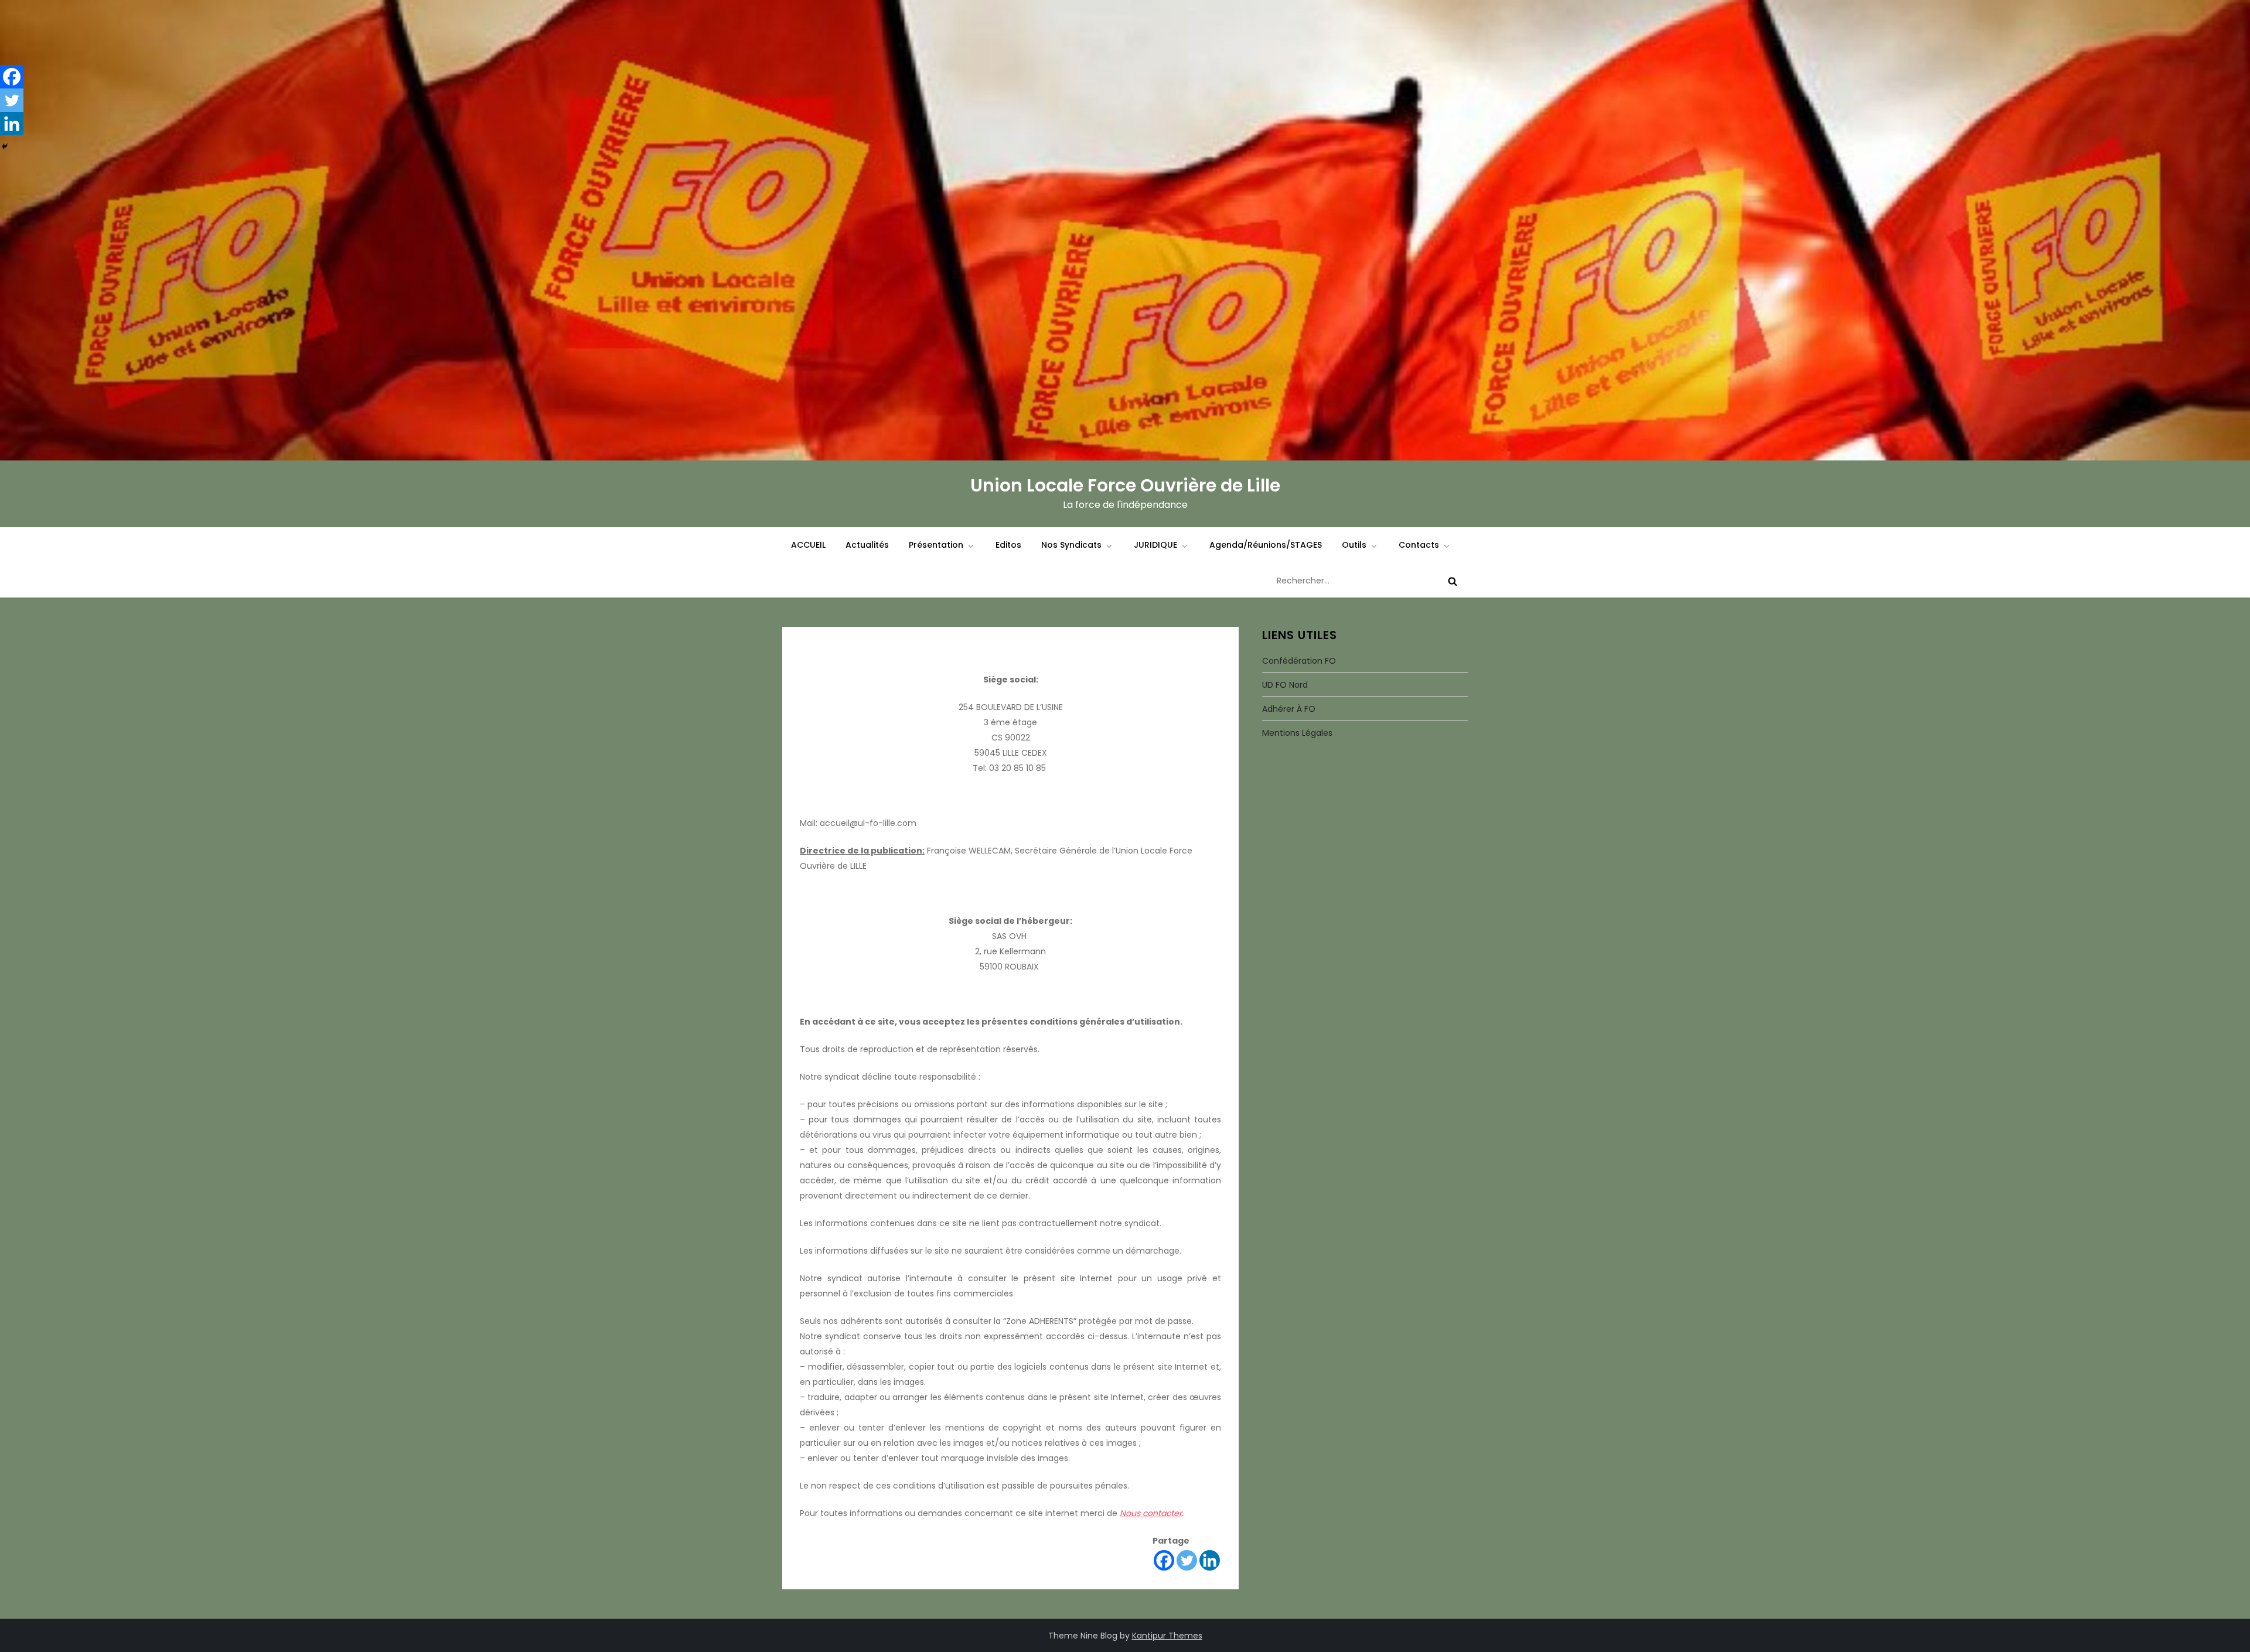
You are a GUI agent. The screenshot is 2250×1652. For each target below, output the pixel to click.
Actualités (867, 545)
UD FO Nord (1285, 685)
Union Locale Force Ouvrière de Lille (1125, 485)
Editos (1008, 545)
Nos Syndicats (1071, 545)
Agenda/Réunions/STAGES (1266, 545)
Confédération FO (1299, 661)
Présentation (936, 545)
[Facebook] (1164, 1560)
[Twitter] (1187, 1560)
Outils (1354, 545)
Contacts (1419, 545)
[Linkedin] (1210, 1560)
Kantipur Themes (1167, 1636)
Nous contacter (1151, 1513)
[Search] (1453, 581)
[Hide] (5, 146)
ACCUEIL (808, 545)
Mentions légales (1297, 733)
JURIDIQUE (1155, 545)
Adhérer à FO (1289, 709)
